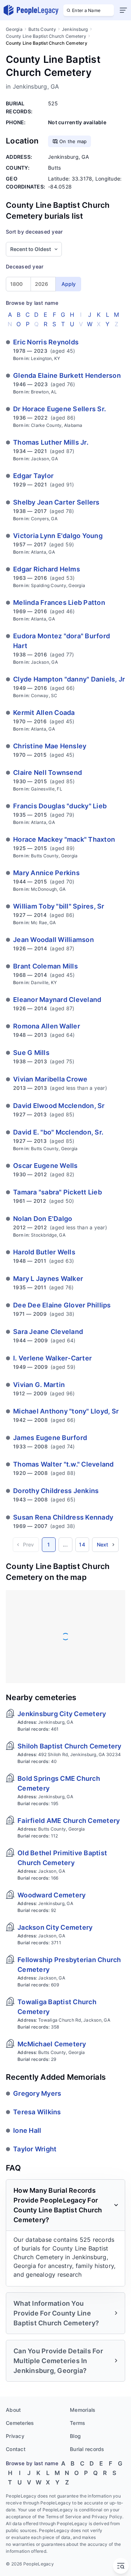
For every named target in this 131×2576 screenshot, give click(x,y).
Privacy (15, 2436)
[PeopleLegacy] (31, 10)
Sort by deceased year (34, 232)
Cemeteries (20, 2423)
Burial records (87, 2449)
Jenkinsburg (75, 29)
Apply (69, 284)
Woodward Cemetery (51, 1895)
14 (82, 1544)
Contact (16, 2449)
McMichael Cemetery (52, 2044)
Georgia (14, 29)
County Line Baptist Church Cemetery (46, 36)
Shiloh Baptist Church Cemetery (70, 1746)
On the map (73, 141)
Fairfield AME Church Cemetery (69, 1821)
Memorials (83, 2410)
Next (103, 1544)
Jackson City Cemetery (55, 1927)
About (13, 2410)
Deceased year (25, 266)
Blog (75, 2436)
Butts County (42, 29)
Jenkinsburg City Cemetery (62, 1714)
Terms (78, 2423)
